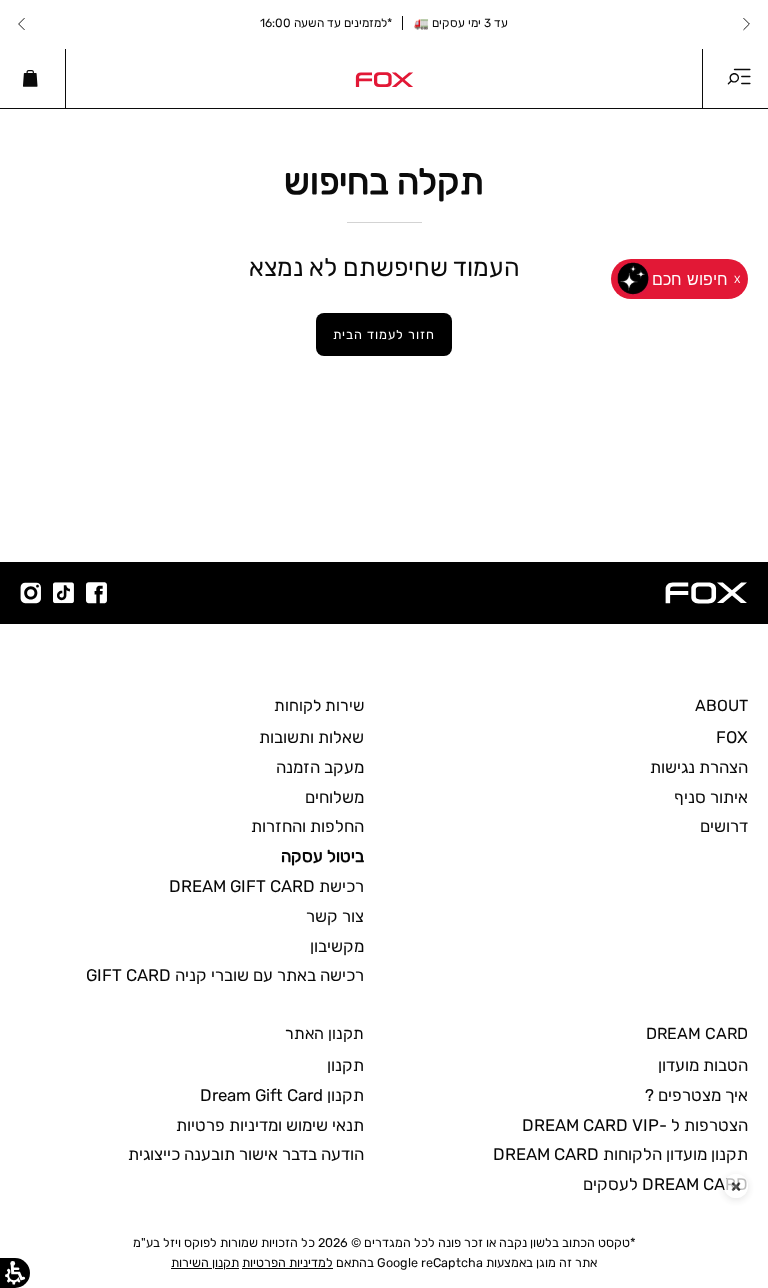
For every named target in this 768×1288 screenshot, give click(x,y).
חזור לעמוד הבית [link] (383, 334)
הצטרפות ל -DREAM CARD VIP (635, 1125)
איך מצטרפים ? (696, 1095)
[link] (384, 78)
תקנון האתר (324, 1033)
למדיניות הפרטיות (287, 1262)
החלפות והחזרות (307, 826)
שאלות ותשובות (311, 737)
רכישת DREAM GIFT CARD (266, 886)
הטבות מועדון (703, 1065)
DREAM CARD (697, 1033)
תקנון (345, 1065)
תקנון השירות (205, 1262)
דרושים (724, 826)
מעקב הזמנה (320, 767)
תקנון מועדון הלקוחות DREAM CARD (620, 1155)
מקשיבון (337, 946)
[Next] (22, 24)
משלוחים (334, 797)
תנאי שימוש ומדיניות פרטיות (270, 1125)
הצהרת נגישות (699, 767)
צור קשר (335, 916)
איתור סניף (711, 797)
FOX (732, 737)
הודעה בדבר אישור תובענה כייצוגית (246, 1155)
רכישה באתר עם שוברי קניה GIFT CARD (225, 975)
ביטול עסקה (322, 856)
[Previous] (746, 24)
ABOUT (721, 705)
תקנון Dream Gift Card (282, 1095)
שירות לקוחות (319, 705)
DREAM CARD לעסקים (665, 1184)
